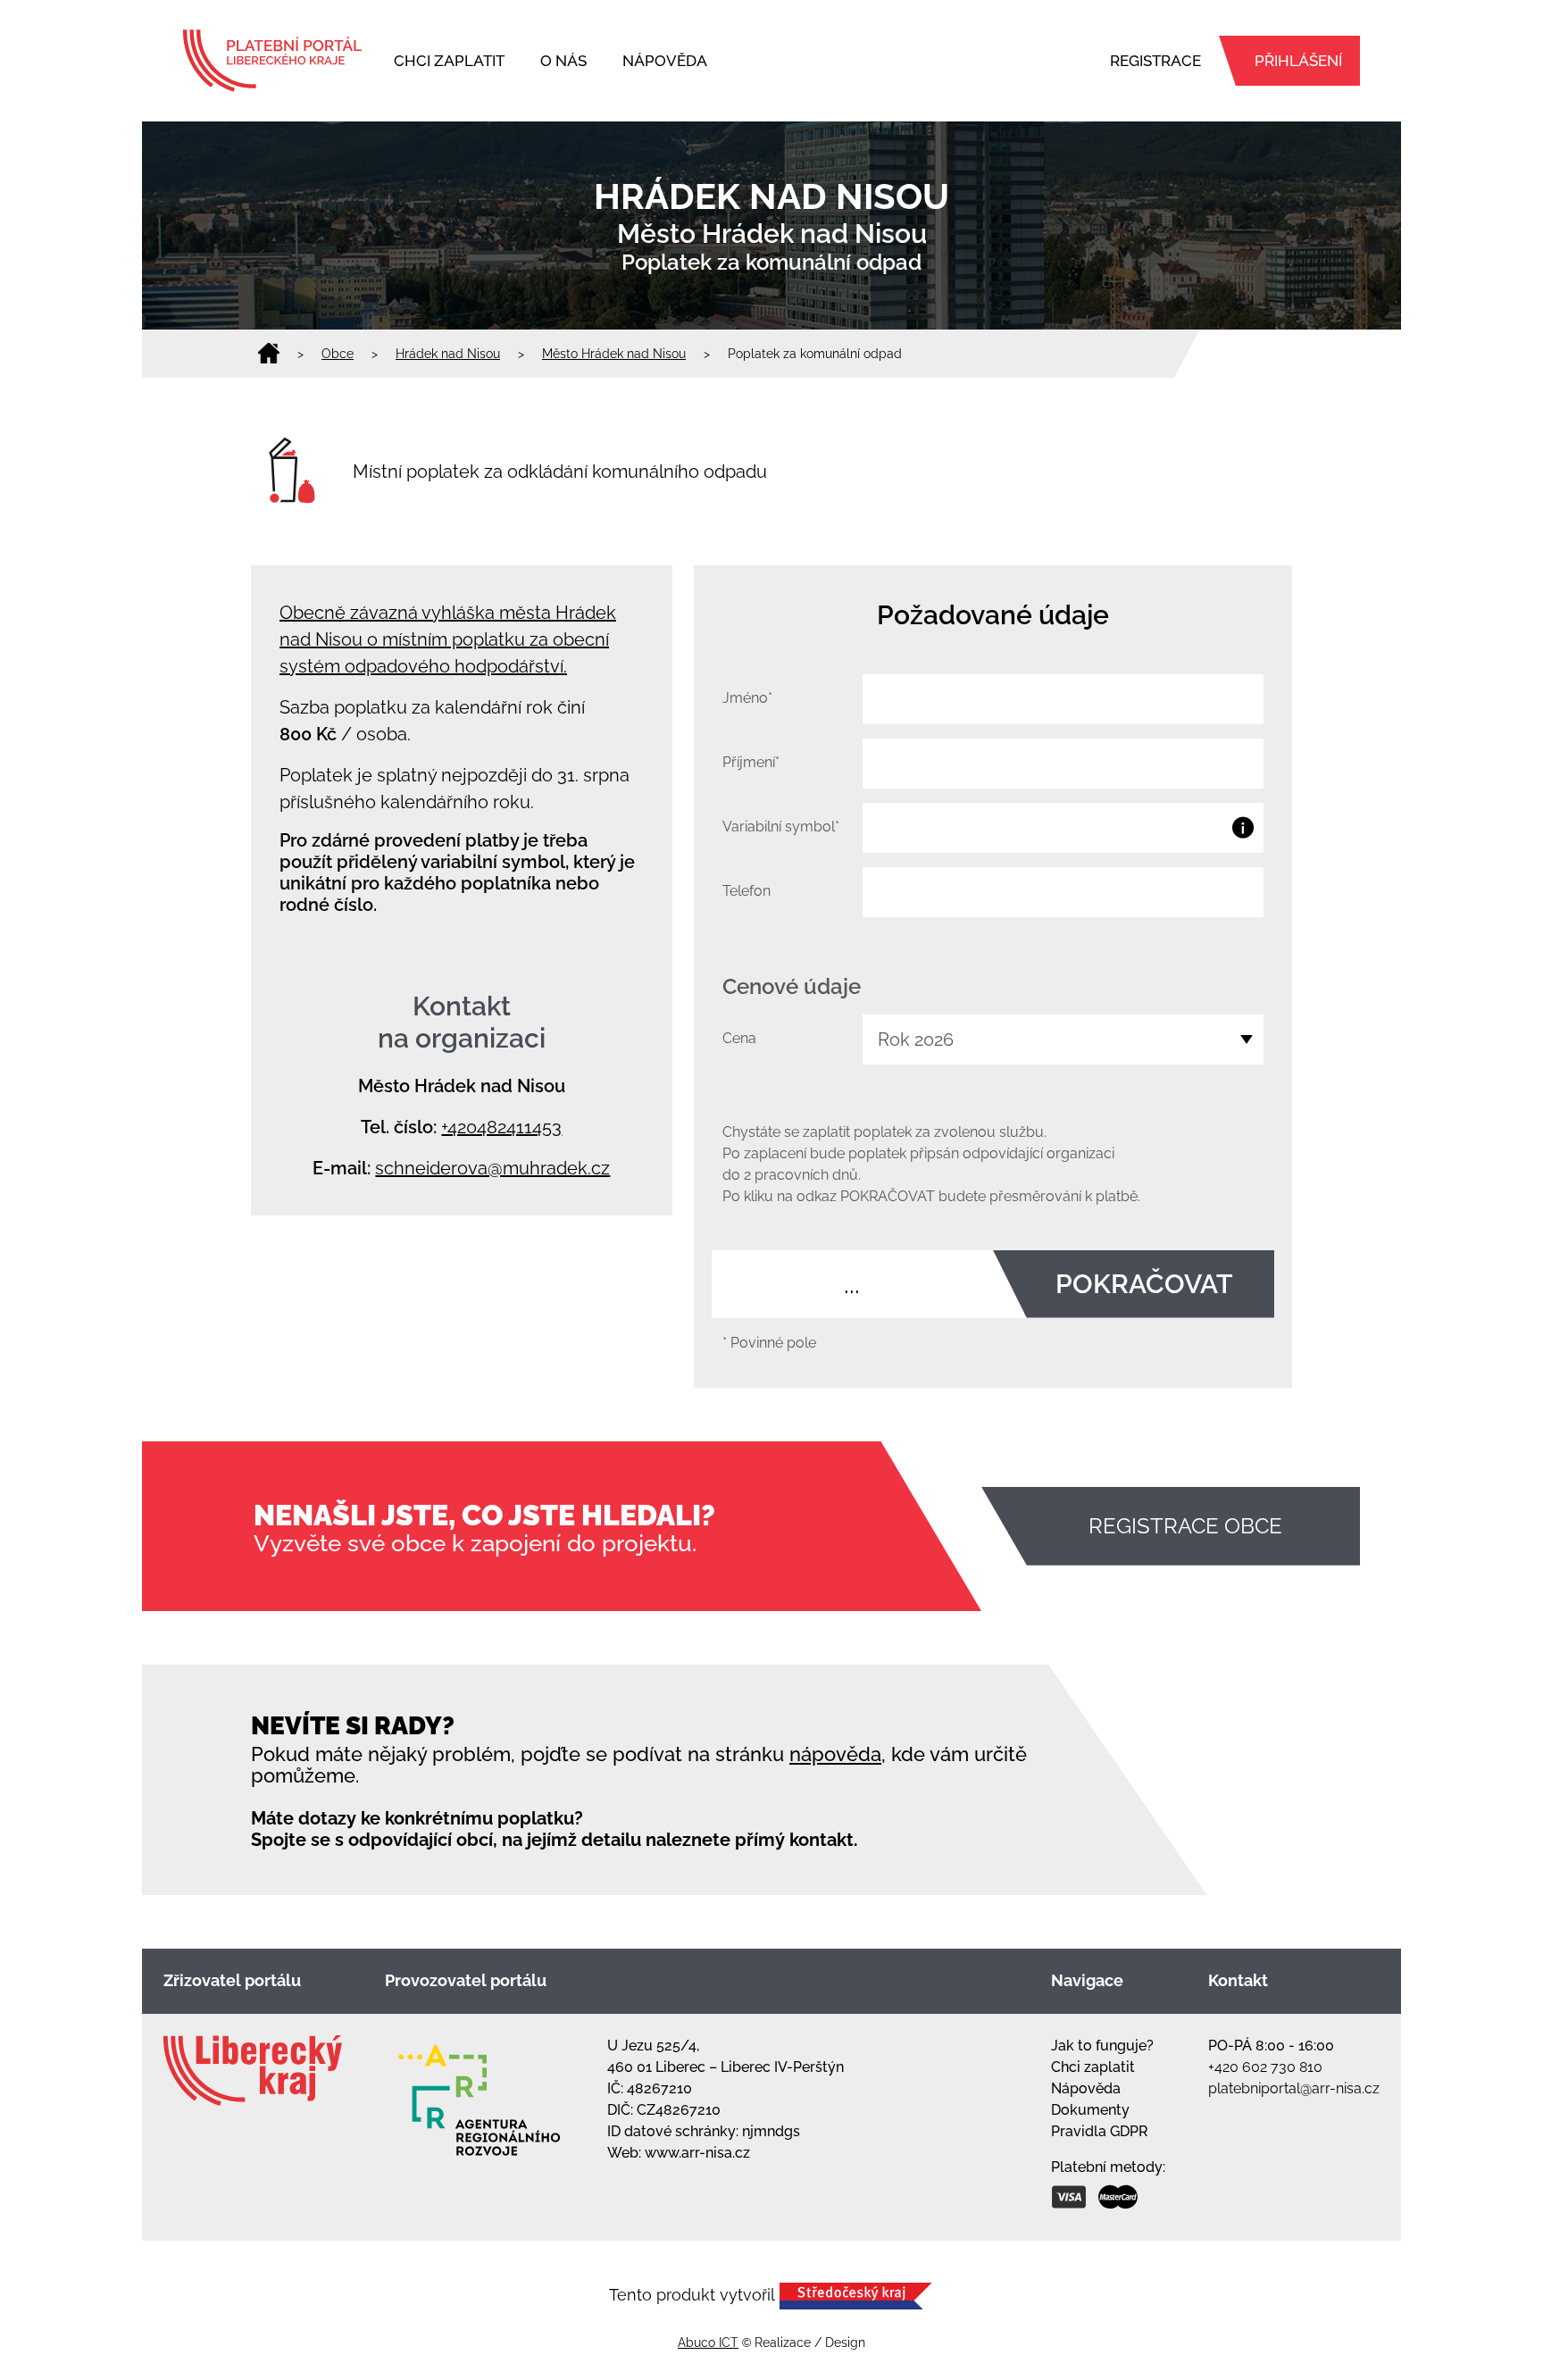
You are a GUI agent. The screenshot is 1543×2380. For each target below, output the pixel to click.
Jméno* (747, 698)
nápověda (835, 1754)
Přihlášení (1298, 61)
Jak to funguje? (1102, 2046)
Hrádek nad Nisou (448, 354)
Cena (739, 1038)
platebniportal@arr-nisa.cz (1294, 2088)
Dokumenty (1090, 2110)
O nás (563, 61)
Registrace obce (1185, 1526)
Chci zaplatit (449, 61)
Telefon (746, 891)
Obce (338, 354)
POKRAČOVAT (1144, 1284)
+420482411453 (501, 1127)
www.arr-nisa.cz (697, 2153)
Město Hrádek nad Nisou (614, 354)
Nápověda (665, 61)
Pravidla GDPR (1100, 2131)
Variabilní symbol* (781, 827)
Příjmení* (751, 762)
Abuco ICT (708, 2342)
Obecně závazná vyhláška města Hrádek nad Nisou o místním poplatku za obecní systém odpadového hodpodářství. (448, 639)
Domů (269, 354)
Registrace (1155, 61)
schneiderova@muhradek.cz (492, 1168)
